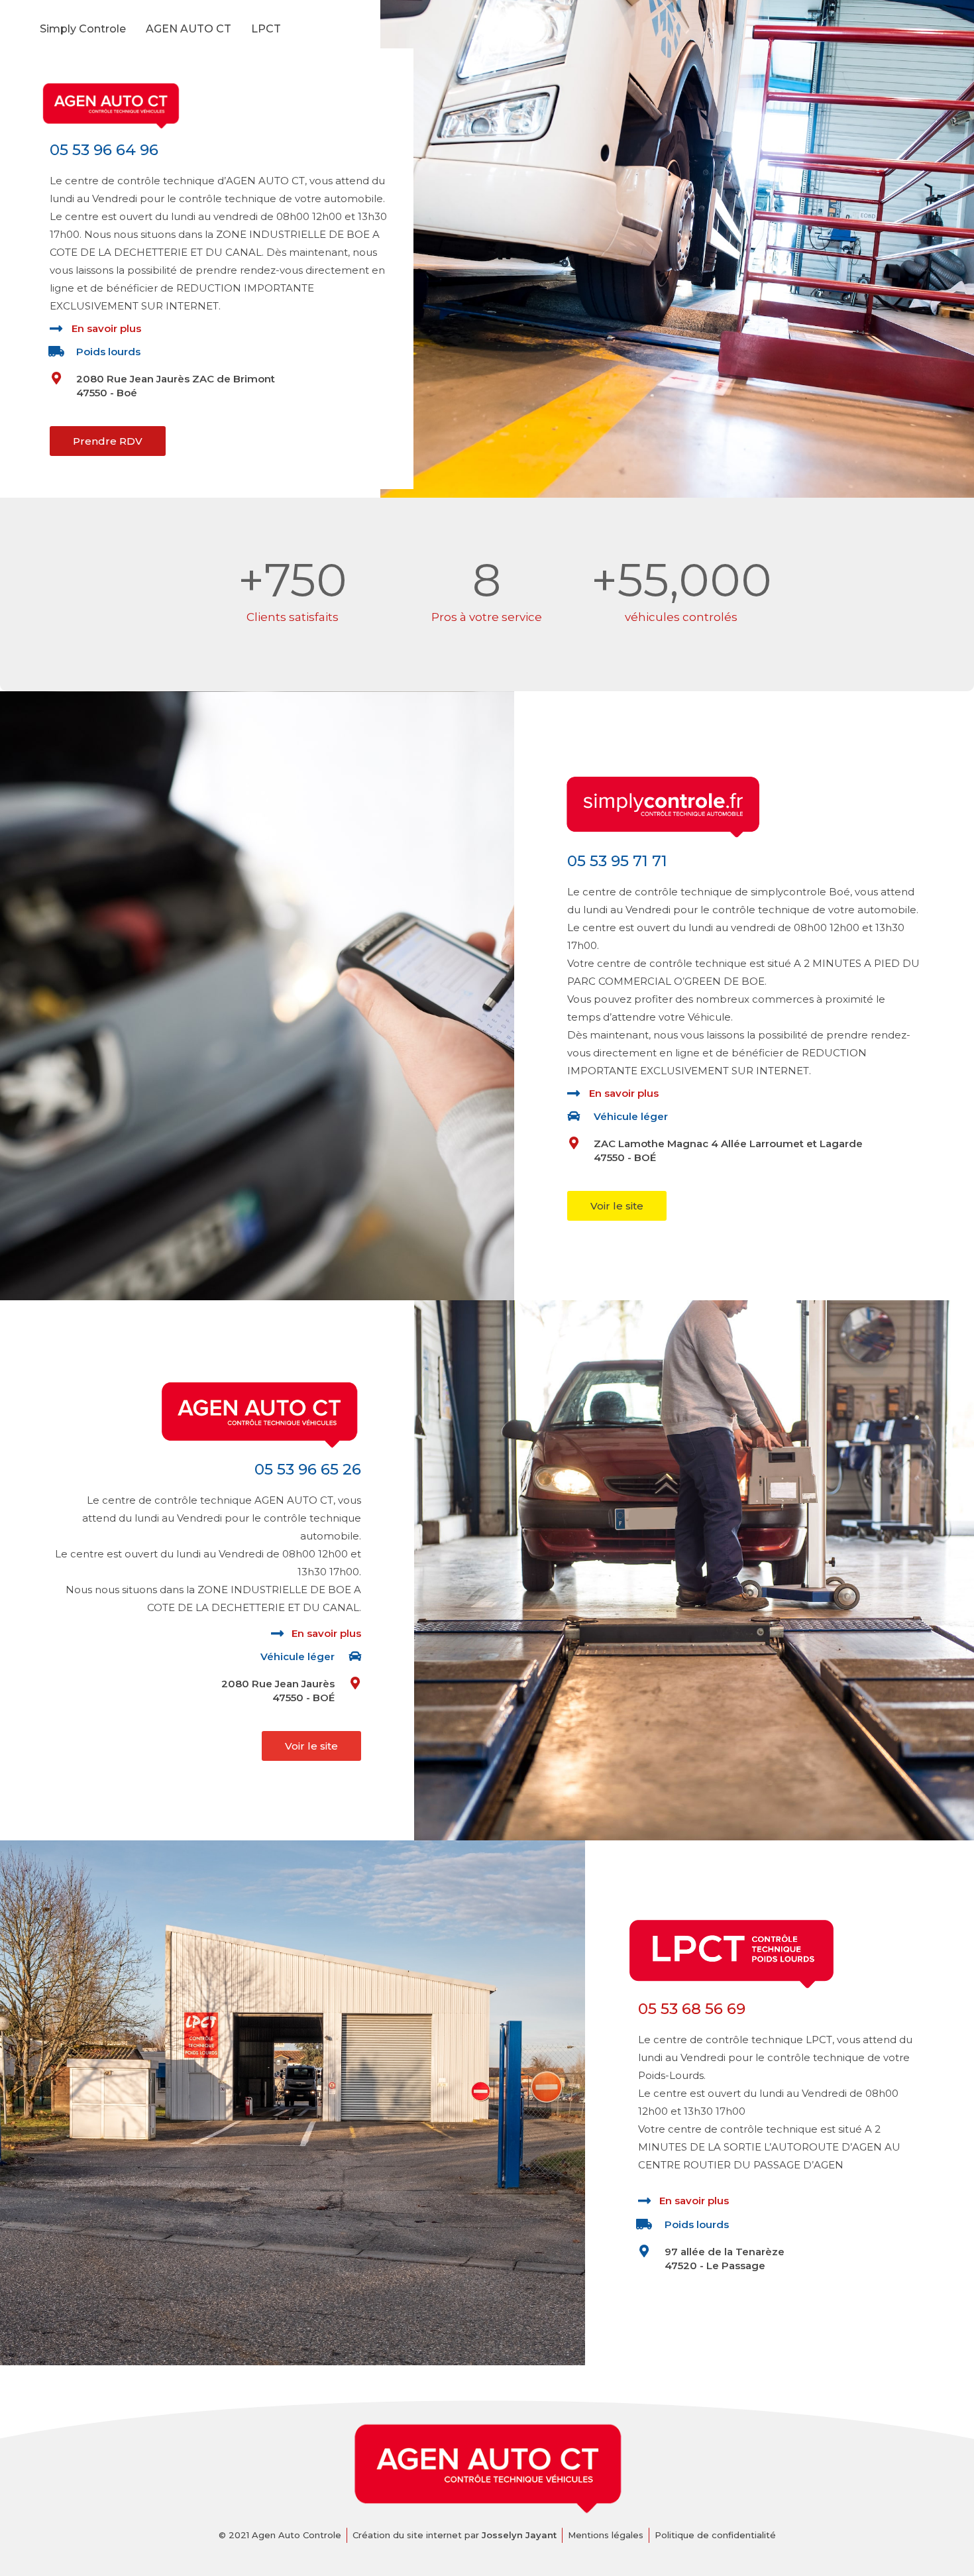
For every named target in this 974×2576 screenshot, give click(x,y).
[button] (108, 441)
